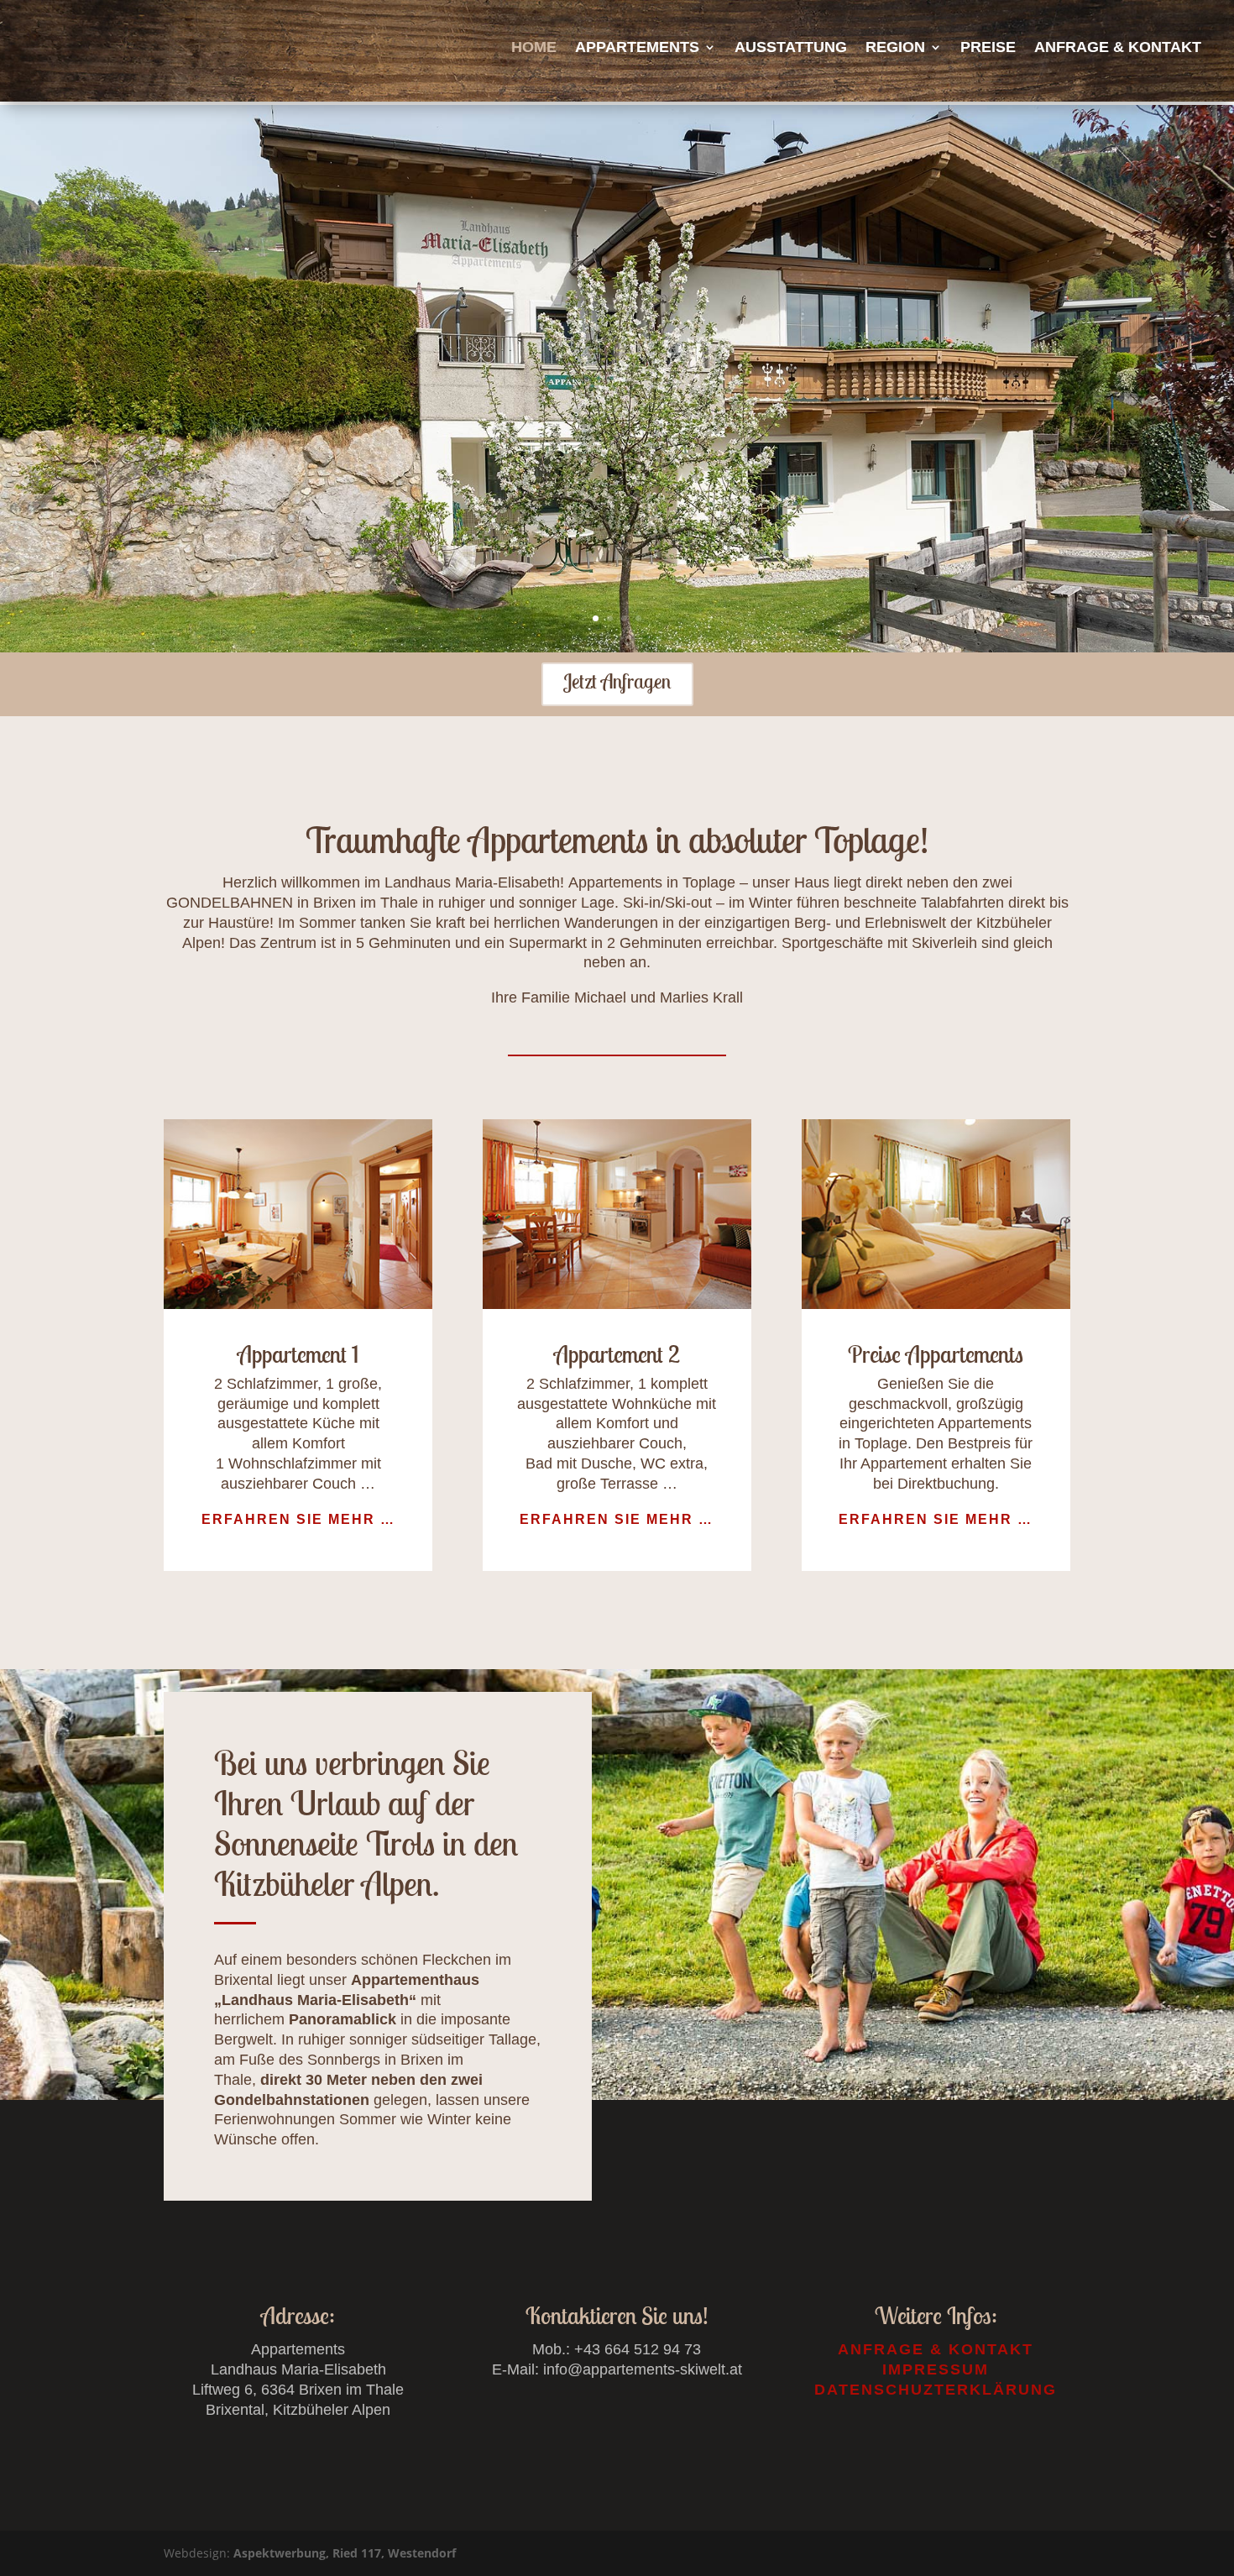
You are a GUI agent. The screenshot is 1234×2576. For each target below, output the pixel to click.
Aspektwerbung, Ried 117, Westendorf (345, 2553)
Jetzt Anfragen (617, 681)
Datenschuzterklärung (936, 2390)
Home (534, 47)
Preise (988, 47)
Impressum (936, 2369)
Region (895, 47)
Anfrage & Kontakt (1118, 47)
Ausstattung (791, 47)
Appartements (637, 47)
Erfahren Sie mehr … (298, 1519)
